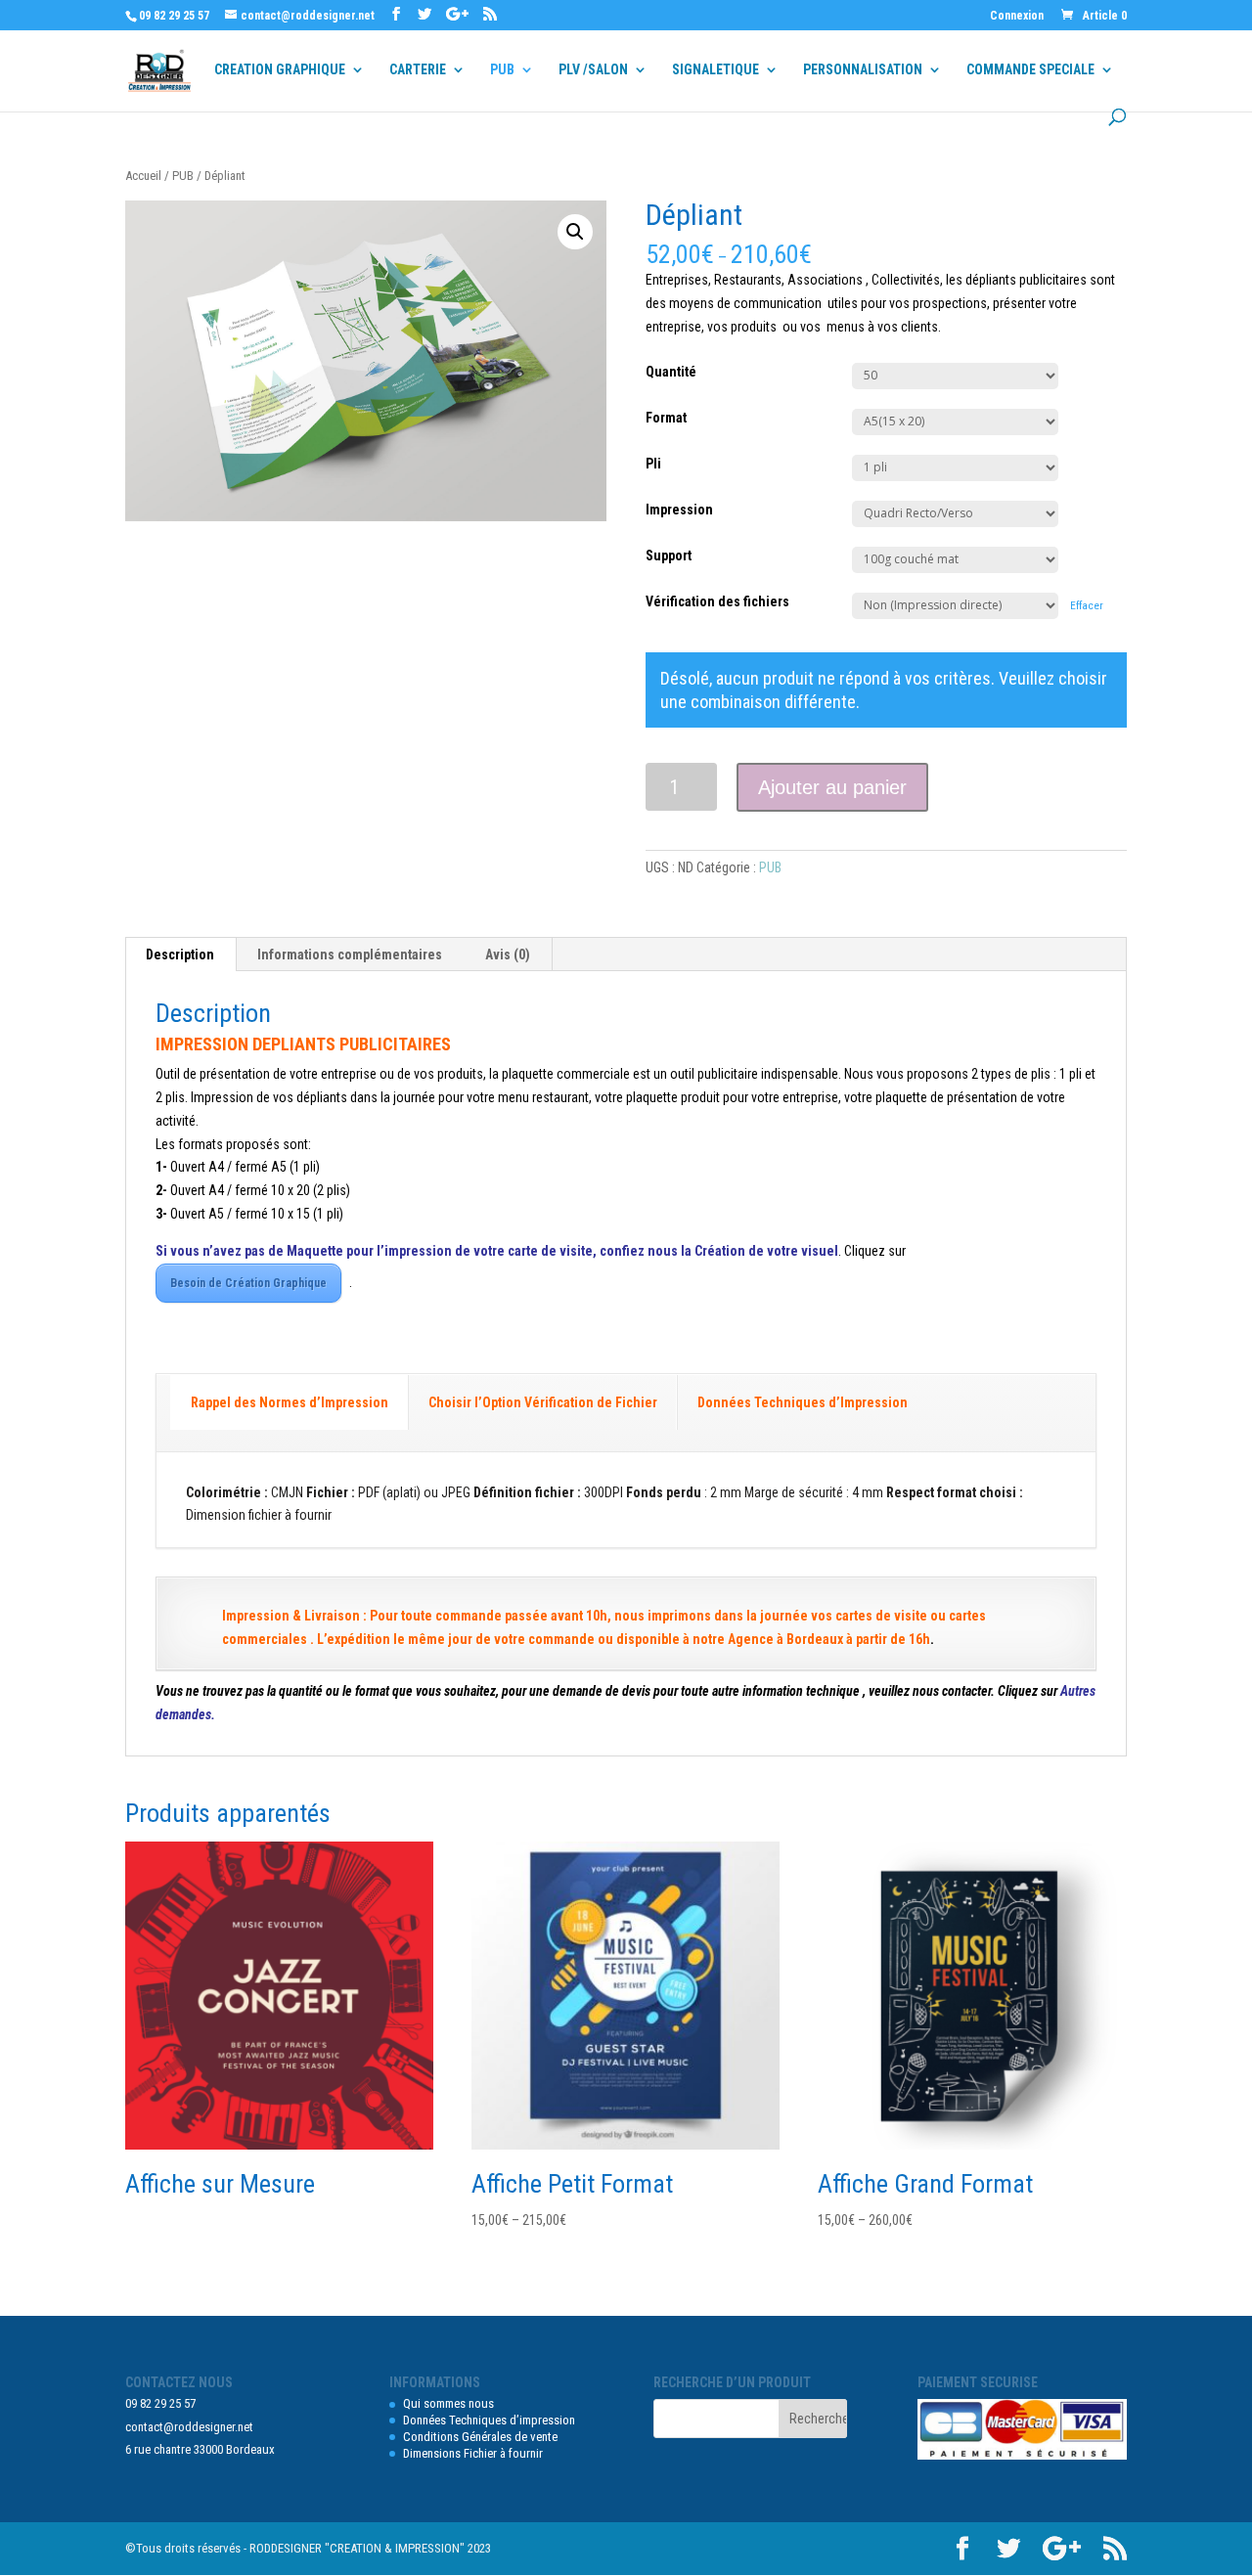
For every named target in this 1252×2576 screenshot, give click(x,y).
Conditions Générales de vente (480, 2437)
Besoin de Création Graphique (248, 1283)
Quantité (671, 372)
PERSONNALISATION (863, 70)
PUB (502, 70)
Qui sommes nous (448, 2403)
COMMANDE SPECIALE (1030, 70)
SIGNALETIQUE (715, 70)
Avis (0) (508, 955)
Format (666, 418)
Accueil (143, 176)
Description (180, 955)
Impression (679, 510)
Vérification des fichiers (717, 601)
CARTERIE (418, 70)
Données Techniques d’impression (489, 2420)
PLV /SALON (593, 70)
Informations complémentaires (350, 955)
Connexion (1017, 16)
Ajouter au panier (832, 787)
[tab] (180, 955)
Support (669, 555)
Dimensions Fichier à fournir (473, 2453)
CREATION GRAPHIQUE (280, 70)
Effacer (1087, 605)
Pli (653, 464)
